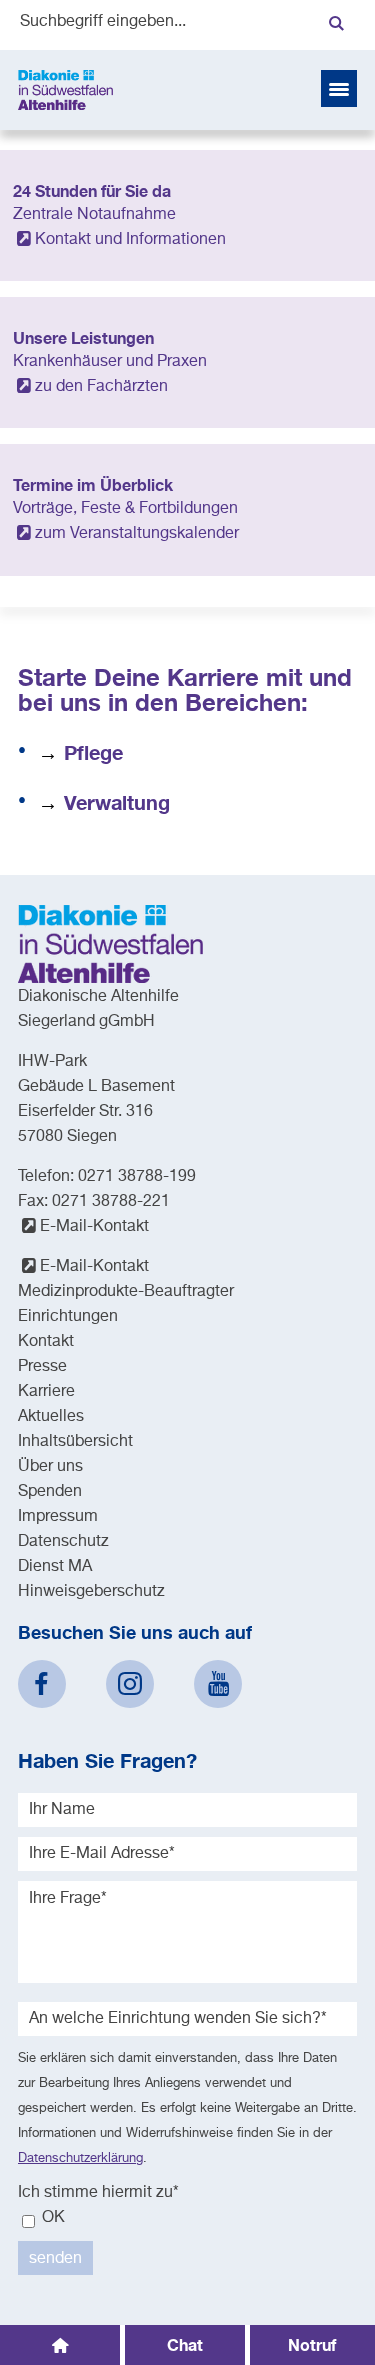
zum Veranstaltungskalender (137, 534)
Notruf (312, 2344)
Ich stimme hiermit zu (98, 2193)
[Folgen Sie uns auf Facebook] (42, 1684)
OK (51, 2218)
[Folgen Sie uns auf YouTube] (218, 1684)
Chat (185, 2344)
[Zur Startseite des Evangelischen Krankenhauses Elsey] (65, 90)
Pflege (93, 752)
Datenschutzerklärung (80, 2158)
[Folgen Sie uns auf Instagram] (130, 1684)
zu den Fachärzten (101, 387)
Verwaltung (117, 802)
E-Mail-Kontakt (94, 1227)
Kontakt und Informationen (130, 240)
